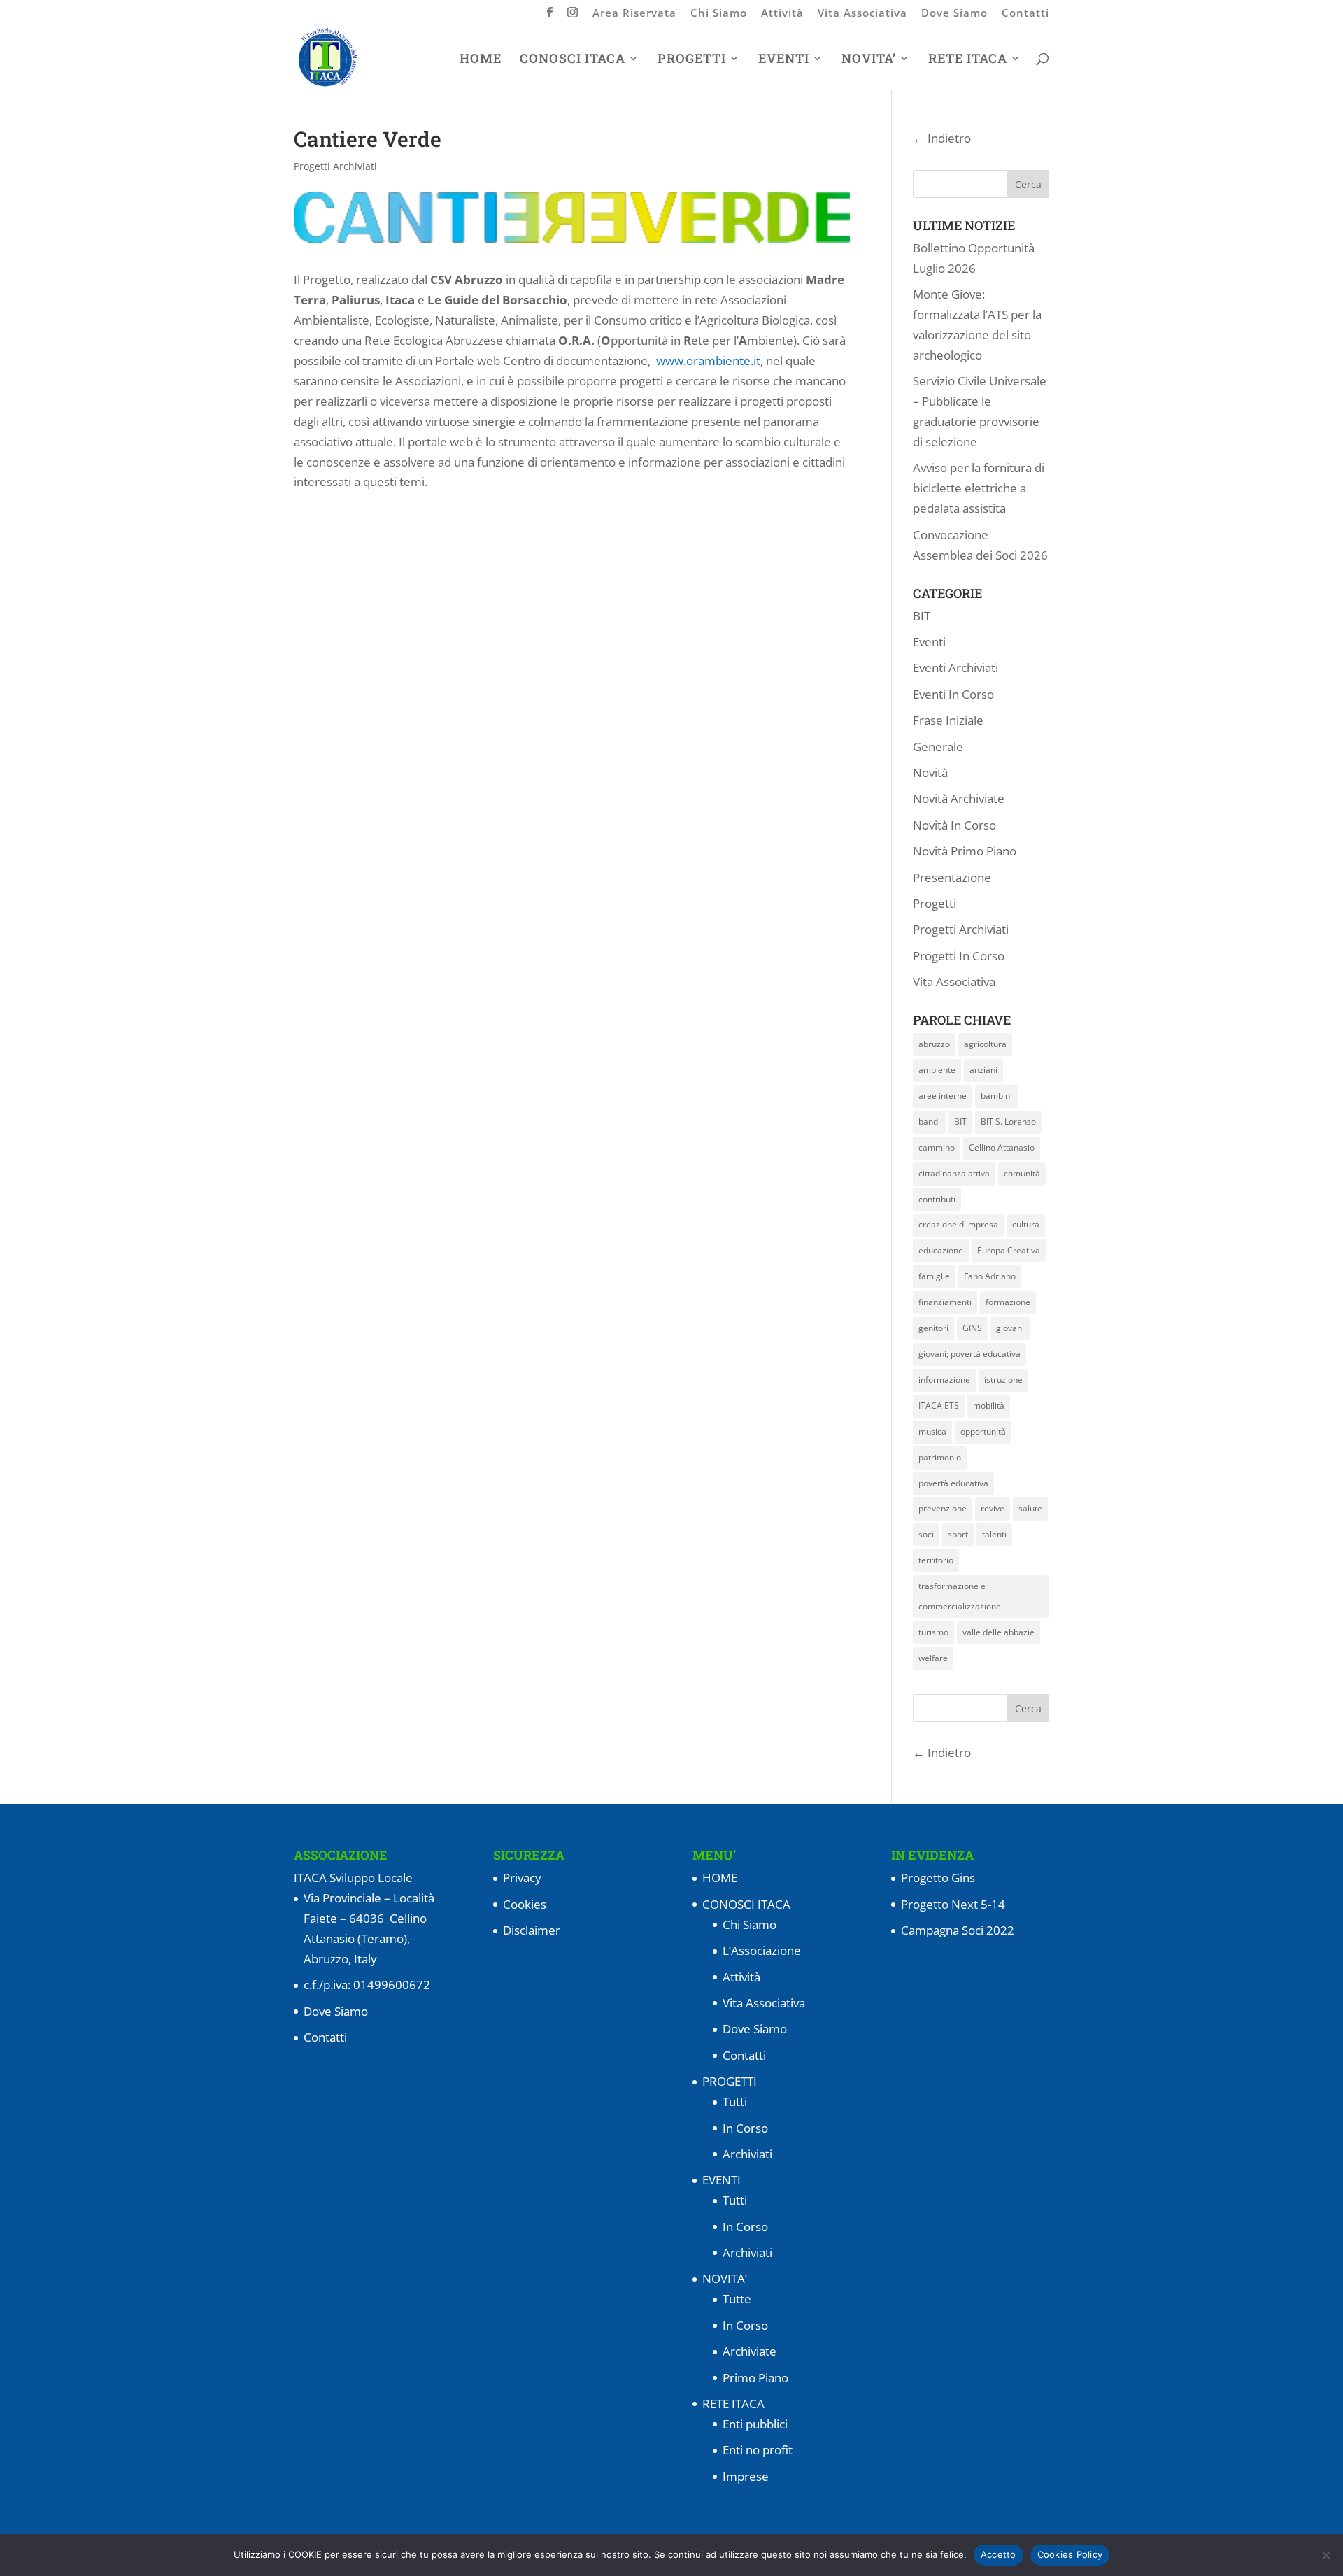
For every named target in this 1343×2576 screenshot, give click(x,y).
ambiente (937, 1070)
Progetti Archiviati (335, 166)
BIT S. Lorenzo (1008, 1122)
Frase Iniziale (948, 720)
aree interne (943, 1096)
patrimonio (940, 1457)
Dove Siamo (954, 14)
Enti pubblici (755, 2424)
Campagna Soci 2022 (958, 1930)
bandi (929, 1122)
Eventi (929, 642)
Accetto (999, 2554)
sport (958, 1534)
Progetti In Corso (959, 956)
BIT (922, 616)
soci (926, 1534)
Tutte (737, 2299)
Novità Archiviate (959, 798)
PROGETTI (692, 60)
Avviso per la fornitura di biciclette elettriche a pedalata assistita (979, 488)
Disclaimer (532, 1930)
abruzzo (934, 1044)
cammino (937, 1147)
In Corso (745, 2128)
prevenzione (943, 1508)
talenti (994, 1534)
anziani (983, 1070)
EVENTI (784, 60)
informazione (944, 1380)
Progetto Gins (938, 1878)
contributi (937, 1199)
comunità (1022, 1173)
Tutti (735, 2101)
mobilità (989, 1406)
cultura (1026, 1224)
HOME (481, 60)
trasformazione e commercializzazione (960, 1596)
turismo (933, 1632)
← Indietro (942, 138)
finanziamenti (945, 1302)
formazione (1008, 1302)
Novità (930, 773)
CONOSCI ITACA (573, 60)
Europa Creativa (1009, 1250)
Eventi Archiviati (955, 668)
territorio (936, 1560)
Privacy (522, 1878)
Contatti (1025, 14)
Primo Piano (755, 2378)
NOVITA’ (869, 60)
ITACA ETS (939, 1406)
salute (1030, 1508)
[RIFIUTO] (1326, 2555)
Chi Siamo (719, 14)
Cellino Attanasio (1002, 1147)
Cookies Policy (1070, 2554)
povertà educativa (953, 1483)
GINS (972, 1328)
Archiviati (747, 2154)
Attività (782, 14)
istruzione (1003, 1380)
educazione (941, 1250)
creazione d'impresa (958, 1224)
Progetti (935, 903)
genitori (933, 1328)
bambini (996, 1096)
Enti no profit (758, 2450)
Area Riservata (634, 14)
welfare (933, 1658)
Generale (938, 747)
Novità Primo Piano (965, 851)
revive (993, 1508)
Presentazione (952, 877)
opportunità (983, 1431)
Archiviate (749, 2351)
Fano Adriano (990, 1276)
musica (932, 1431)
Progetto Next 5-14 (953, 1904)
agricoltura (985, 1044)
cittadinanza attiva (954, 1173)
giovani (1010, 1328)
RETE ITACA (968, 60)
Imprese (746, 2476)
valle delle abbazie (999, 1632)
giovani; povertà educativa (969, 1354)
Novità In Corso (954, 825)
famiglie (934, 1276)
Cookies (525, 1904)
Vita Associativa (862, 14)
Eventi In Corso (953, 694)
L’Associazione (762, 1950)
